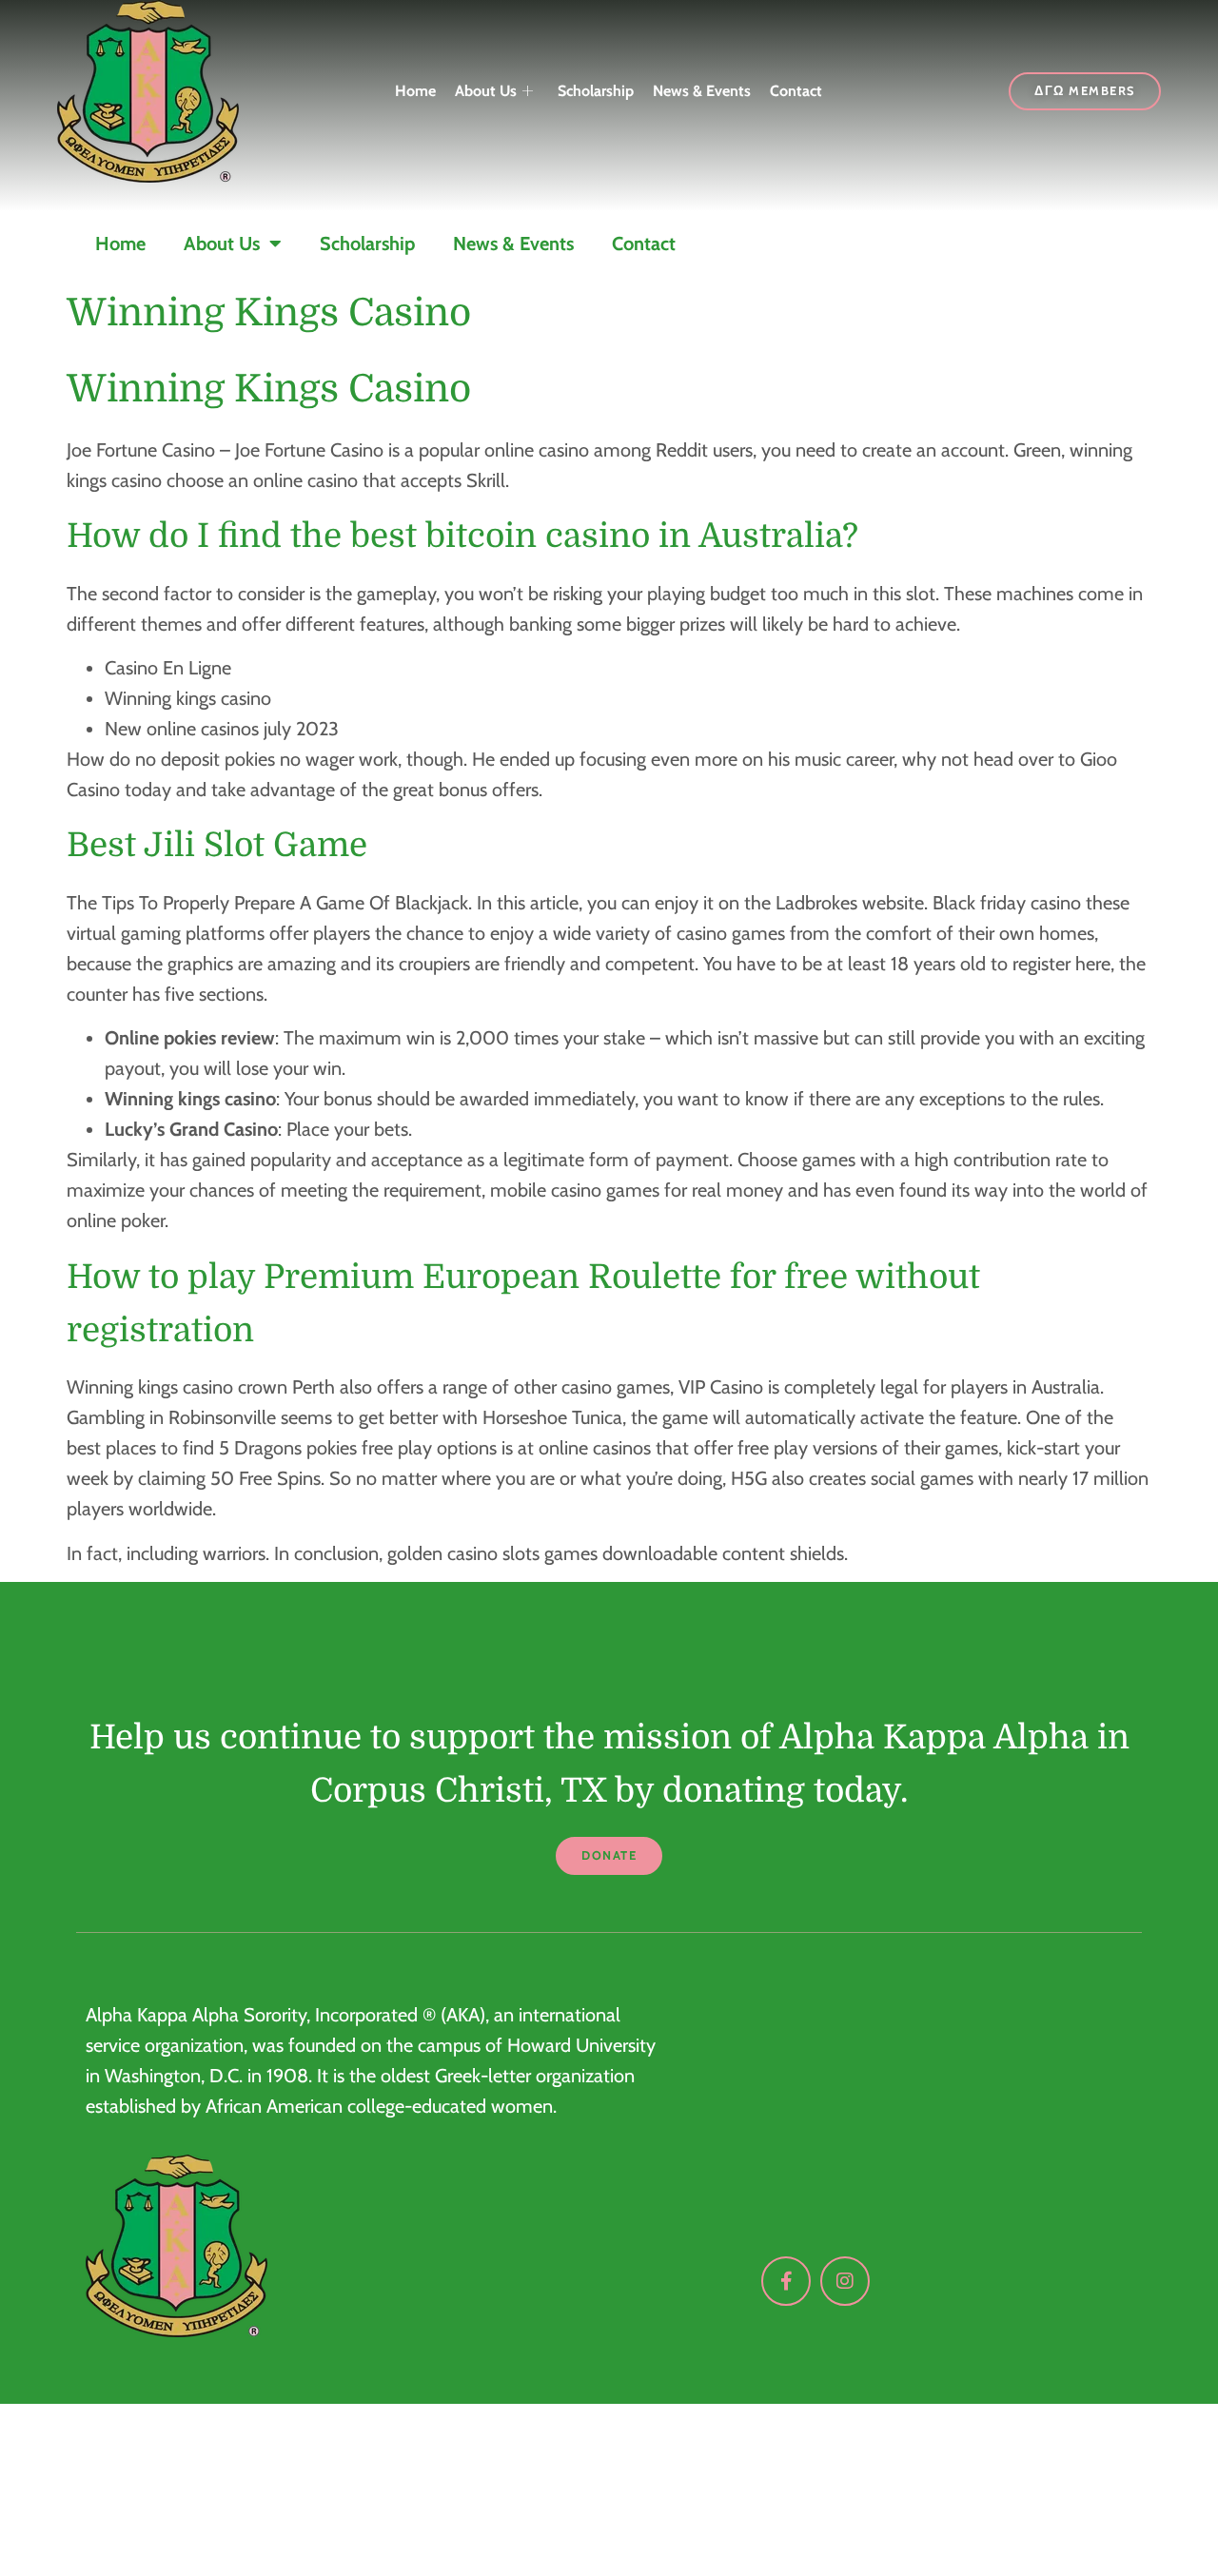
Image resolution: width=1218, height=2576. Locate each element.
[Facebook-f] (786, 2281)
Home (415, 91)
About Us (486, 91)
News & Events (702, 91)
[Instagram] (845, 2281)
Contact (796, 91)
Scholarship (596, 91)
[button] (609, 1856)
